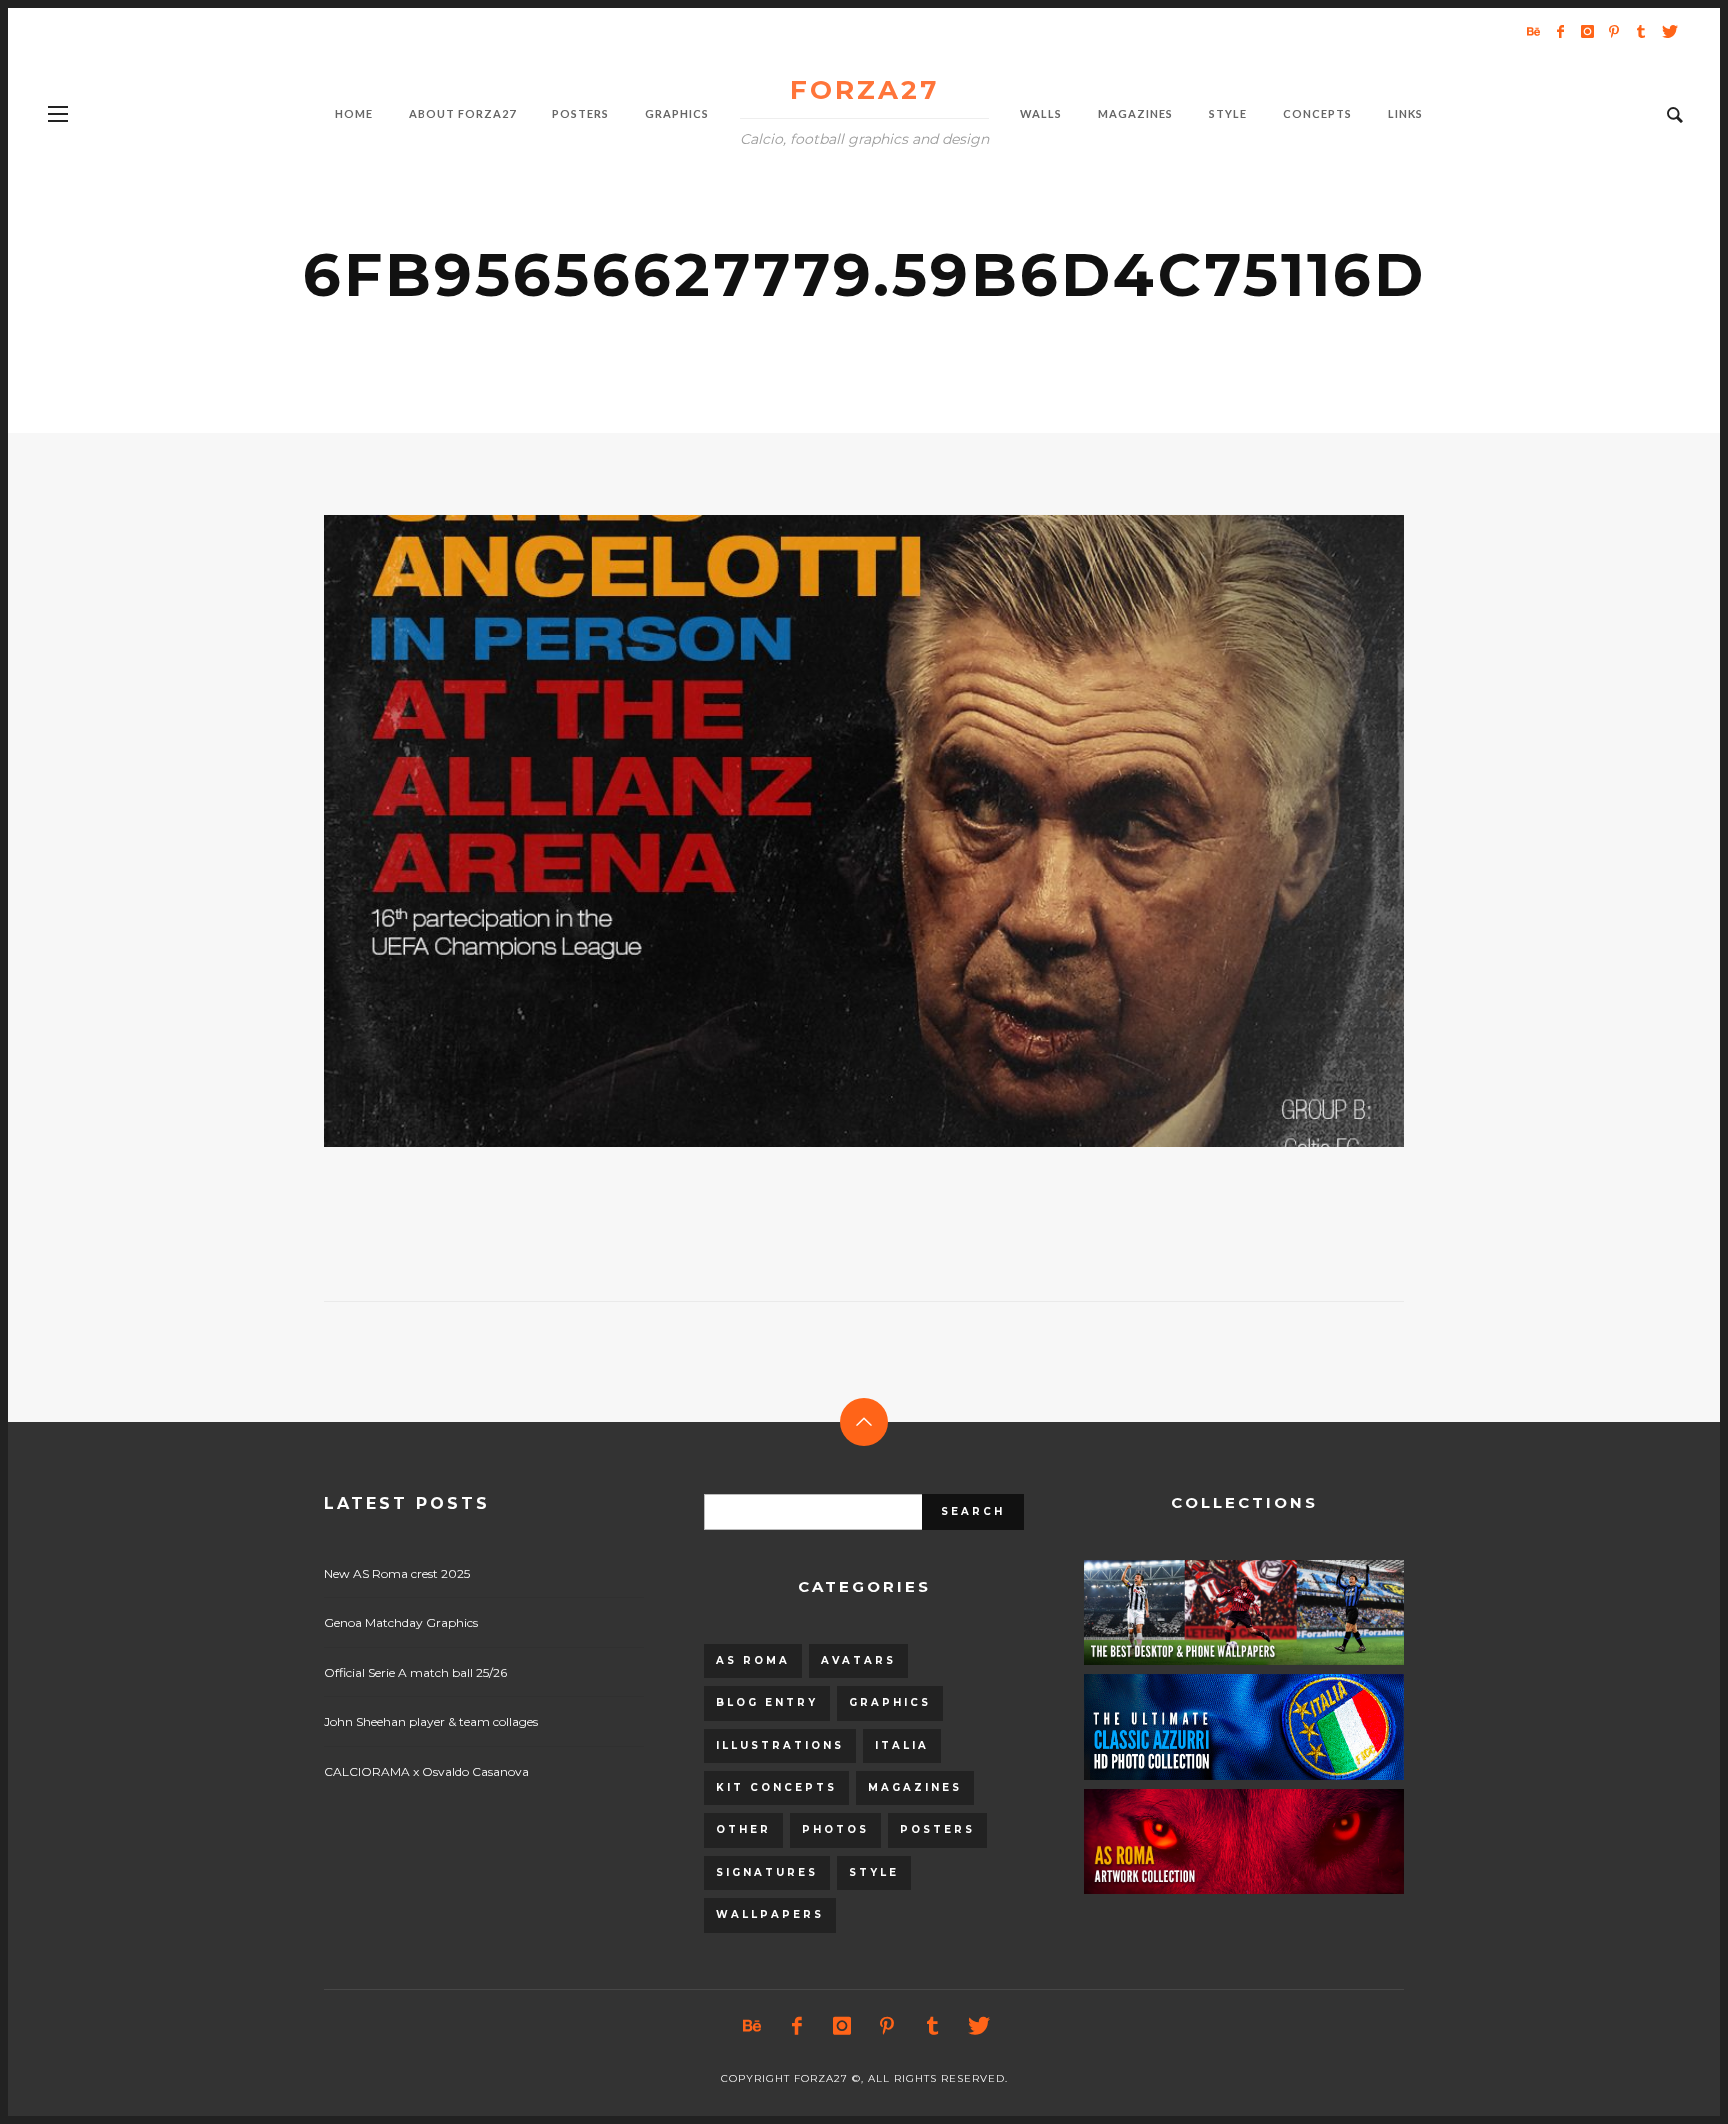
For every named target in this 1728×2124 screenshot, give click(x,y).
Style (874, 1872)
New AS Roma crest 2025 (397, 1573)
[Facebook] (1560, 31)
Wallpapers (770, 1914)
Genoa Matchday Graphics (401, 1622)
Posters (937, 1829)
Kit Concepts (776, 1787)
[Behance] (1533, 31)
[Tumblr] (1641, 31)
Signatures (767, 1872)
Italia (902, 1745)
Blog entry (767, 1702)
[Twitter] (1668, 31)
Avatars (858, 1660)
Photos (835, 1829)
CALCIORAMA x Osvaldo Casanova (426, 1771)
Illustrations (780, 1745)
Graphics (890, 1702)
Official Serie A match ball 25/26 (415, 1672)
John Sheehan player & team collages (431, 1721)
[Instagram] (1587, 31)
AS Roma (753, 1660)
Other (743, 1829)
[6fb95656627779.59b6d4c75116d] (832, 831)
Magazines (915, 1787)
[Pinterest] (1614, 31)
